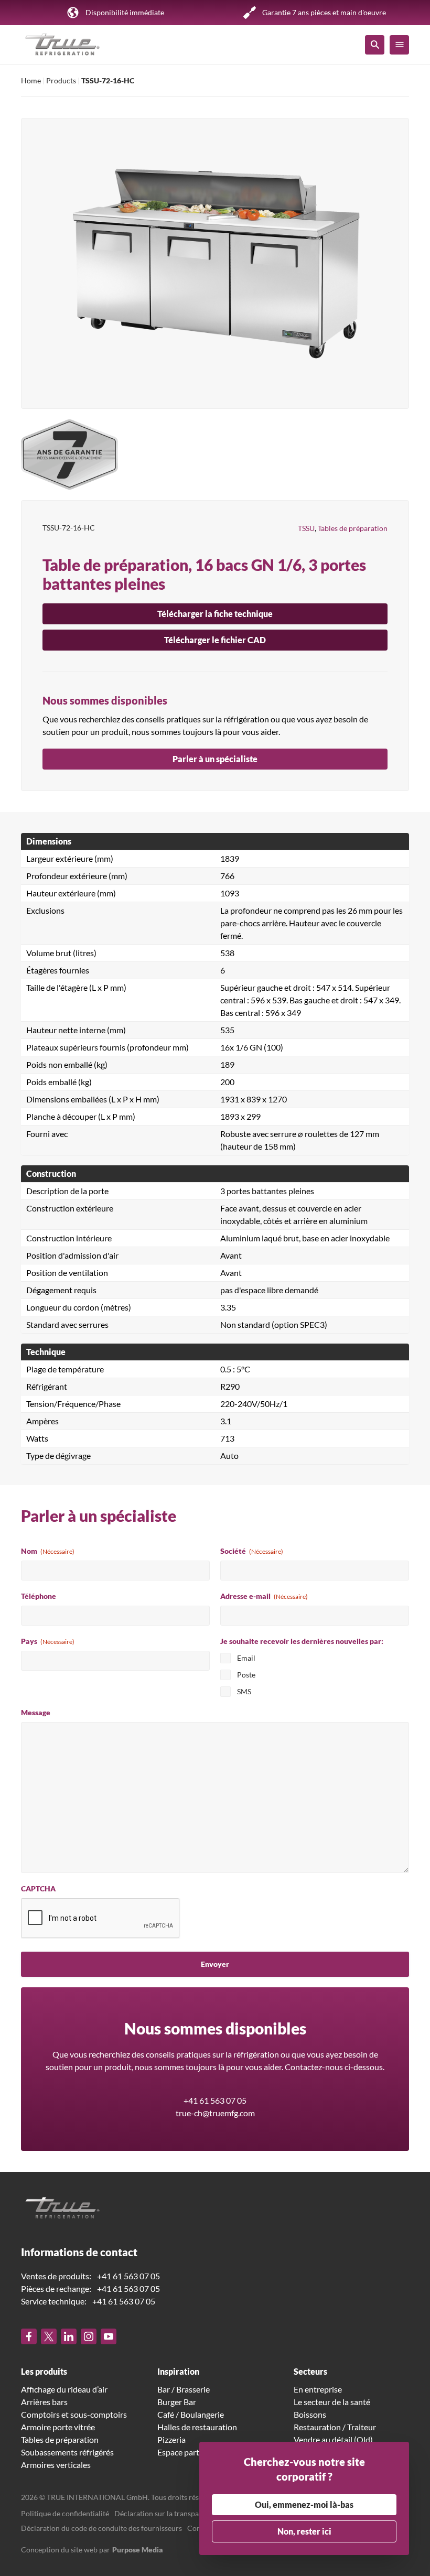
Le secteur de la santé (332, 2402)
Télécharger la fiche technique (215, 614)
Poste (246, 1675)
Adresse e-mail (264, 1596)
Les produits (44, 2371)
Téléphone (39, 1596)
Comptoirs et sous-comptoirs (74, 2414)
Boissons (310, 2414)
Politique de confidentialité (65, 2513)
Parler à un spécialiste (215, 759)
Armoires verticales (56, 2465)
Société (252, 1551)
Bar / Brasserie (184, 2389)
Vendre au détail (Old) (333, 2439)
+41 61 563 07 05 (215, 2100)
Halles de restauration (197, 2427)
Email (246, 1658)
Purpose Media (138, 2550)
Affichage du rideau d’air (64, 2389)
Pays (48, 1641)
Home (31, 80)
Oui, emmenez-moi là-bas (304, 2504)
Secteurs (310, 2371)
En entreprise (318, 2389)
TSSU (306, 528)
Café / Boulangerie (191, 2414)
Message (36, 1712)
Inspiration (178, 2371)
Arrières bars (44, 2402)
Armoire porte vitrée (58, 2427)
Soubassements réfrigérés (67, 2452)
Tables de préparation (353, 528)
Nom (48, 1551)
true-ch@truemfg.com (215, 2113)
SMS (244, 1691)
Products (61, 80)
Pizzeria (171, 2439)
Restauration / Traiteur (335, 2427)
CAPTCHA (38, 1888)
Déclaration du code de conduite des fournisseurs (101, 2528)
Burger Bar (177, 2402)
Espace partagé (185, 2452)
